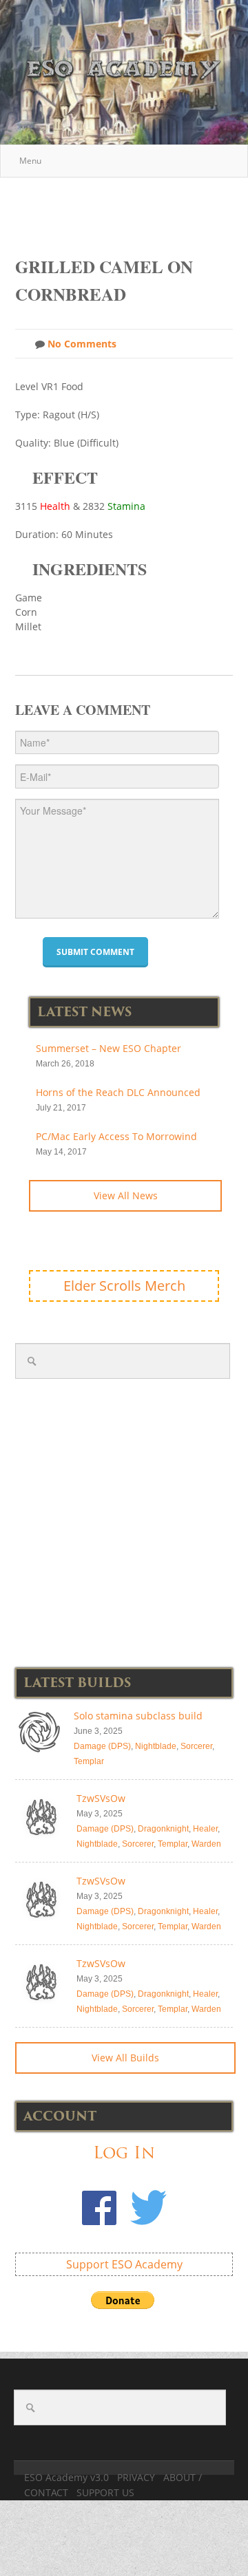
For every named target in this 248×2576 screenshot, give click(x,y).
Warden (206, 1844)
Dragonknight (163, 1829)
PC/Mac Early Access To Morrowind (116, 1136)
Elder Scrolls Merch (124, 1286)
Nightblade (156, 1746)
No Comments (81, 344)
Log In (124, 2153)
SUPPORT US (105, 2492)
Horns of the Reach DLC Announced (118, 1092)
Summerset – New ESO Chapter (108, 1048)
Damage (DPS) (102, 1746)
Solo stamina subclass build (138, 1716)
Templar (89, 1761)
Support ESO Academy (124, 2264)
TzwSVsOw (101, 1798)
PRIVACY (136, 2477)
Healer (205, 1829)
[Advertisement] (132, 210)
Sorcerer (196, 1746)
